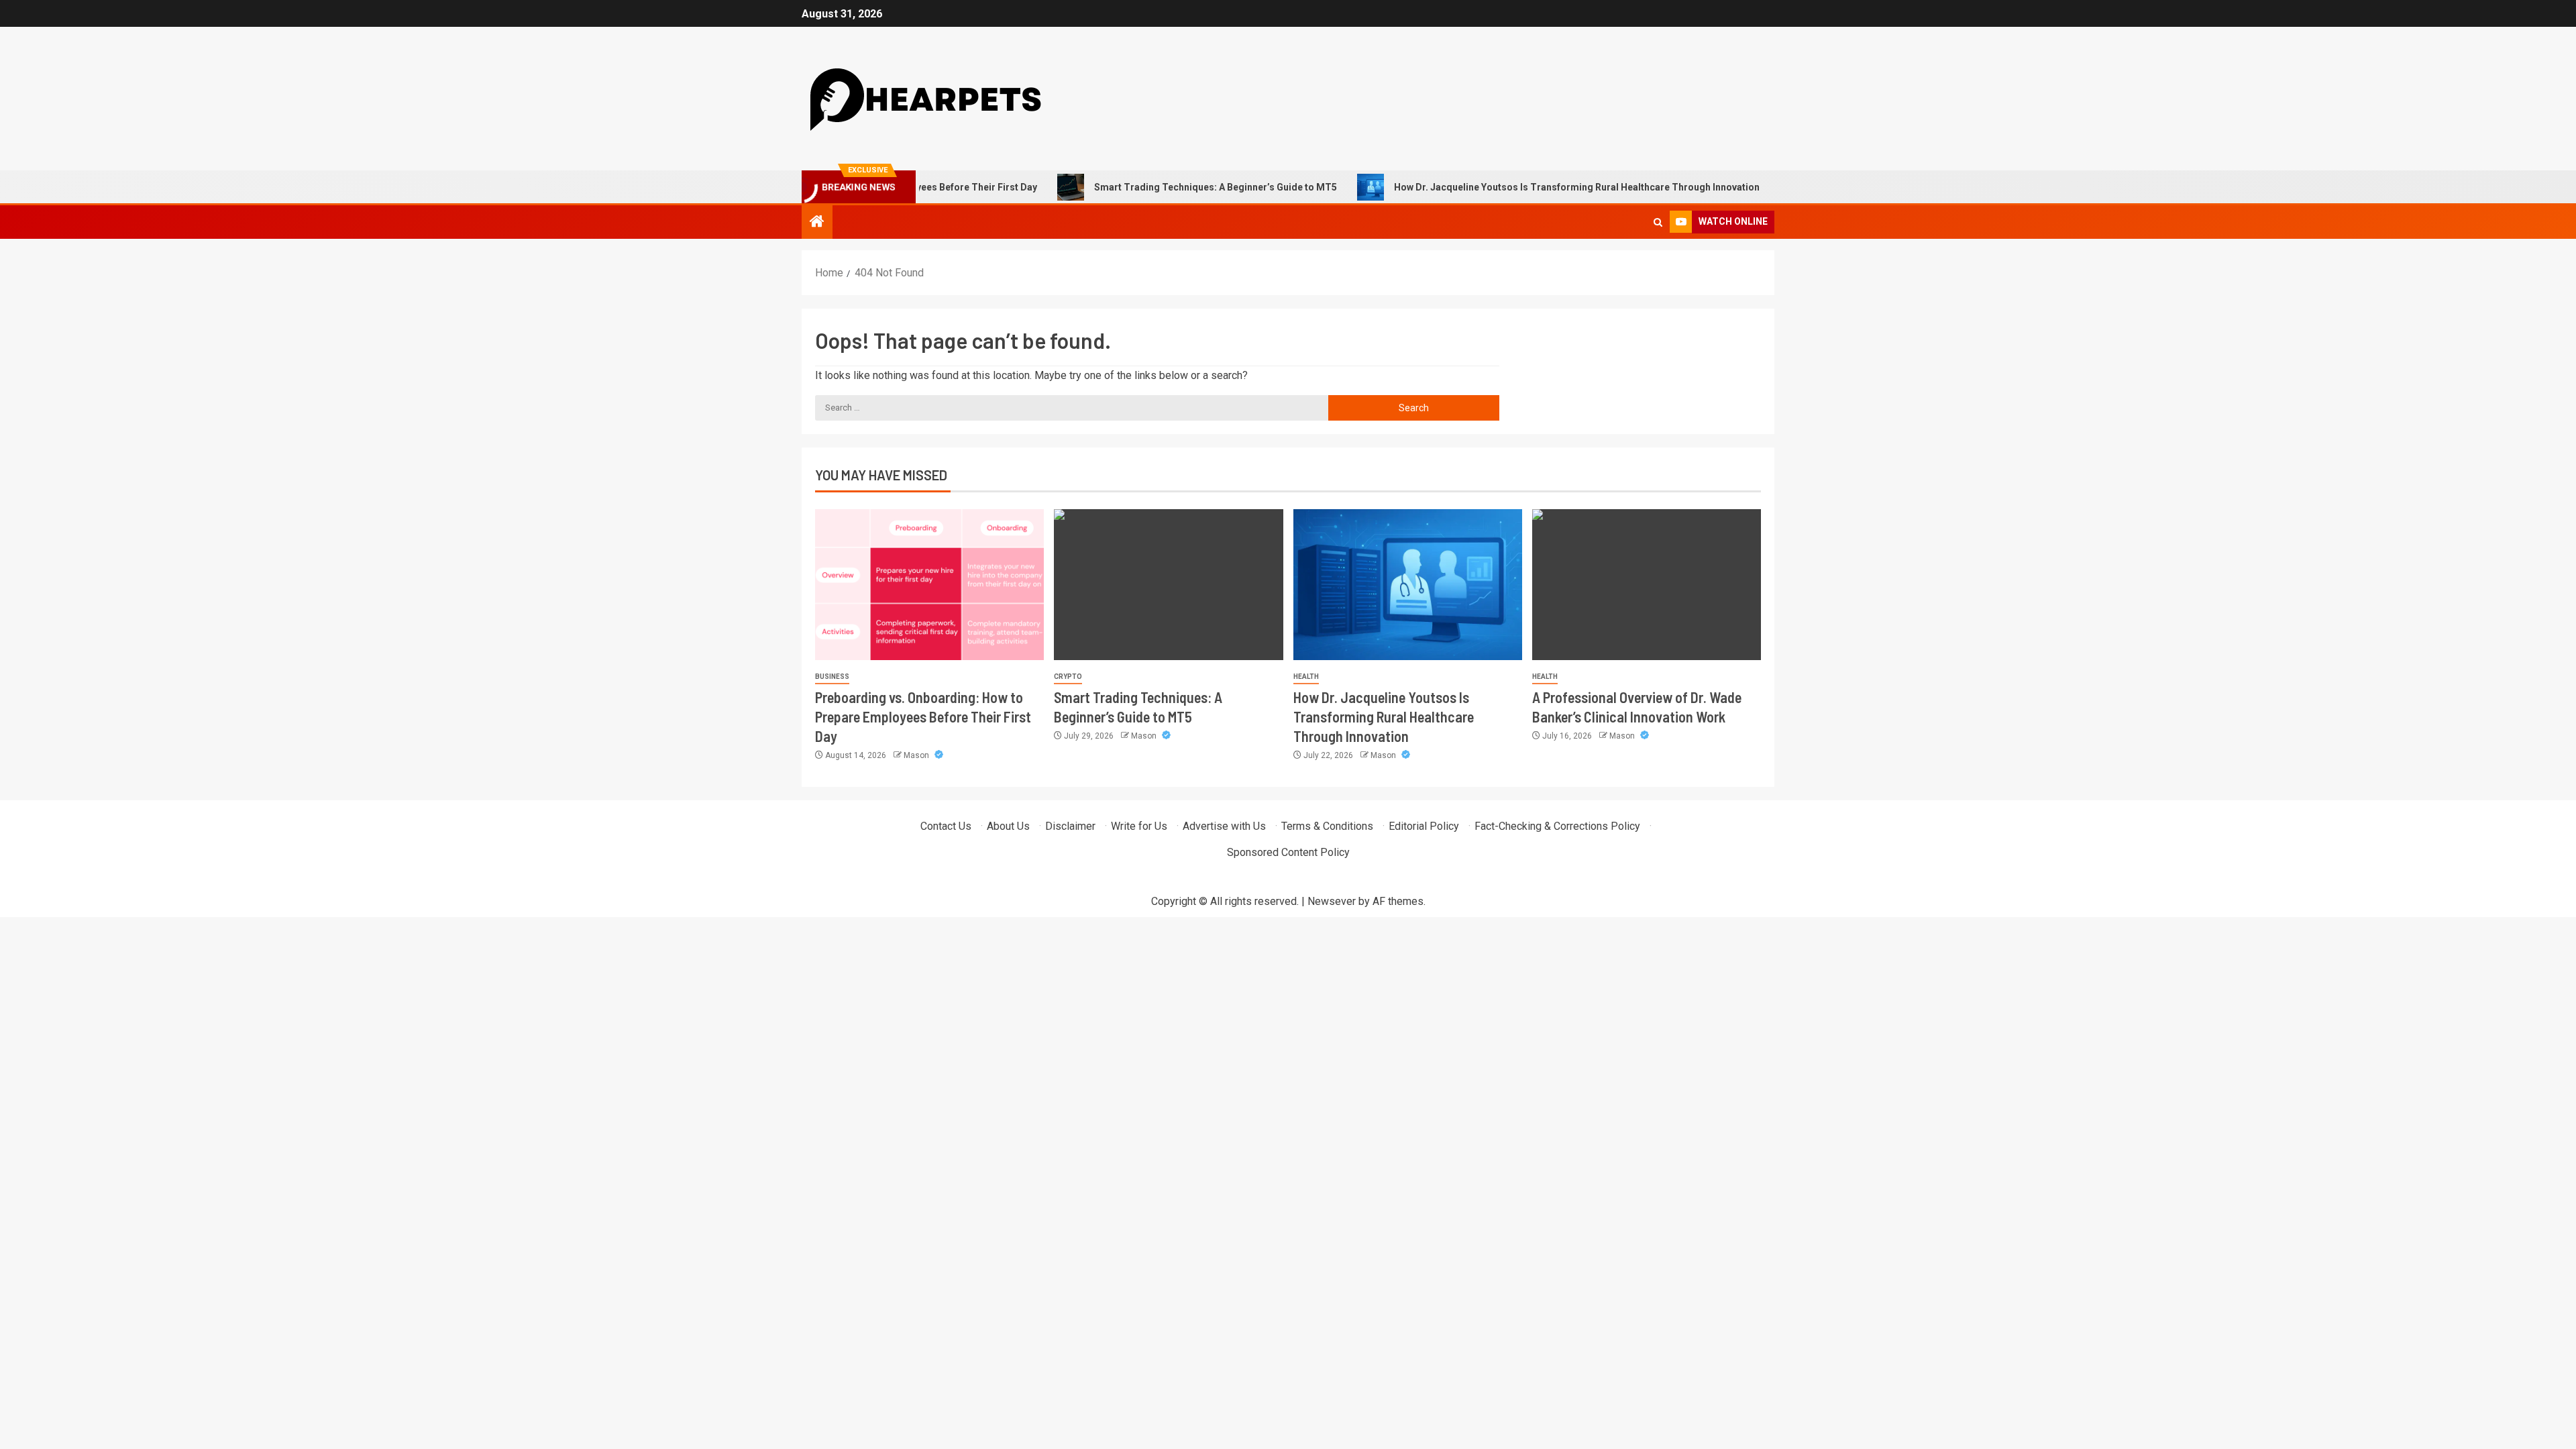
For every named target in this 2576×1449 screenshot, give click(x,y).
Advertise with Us (1224, 826)
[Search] (1658, 222)
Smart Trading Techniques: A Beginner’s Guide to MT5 (1159, 187)
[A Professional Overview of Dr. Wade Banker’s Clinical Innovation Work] (1647, 585)
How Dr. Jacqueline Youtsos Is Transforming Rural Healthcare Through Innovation (1520, 187)
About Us (1008, 826)
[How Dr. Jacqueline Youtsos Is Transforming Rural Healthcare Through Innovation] (1408, 585)
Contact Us (946, 826)
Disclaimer (1070, 826)
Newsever (1332, 901)
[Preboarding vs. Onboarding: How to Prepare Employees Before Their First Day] (929, 585)
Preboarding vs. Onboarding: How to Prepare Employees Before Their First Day (923, 717)
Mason (917, 755)
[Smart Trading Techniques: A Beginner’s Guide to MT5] (1168, 585)
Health (1306, 677)
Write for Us (1139, 826)
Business (832, 677)
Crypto (1068, 677)
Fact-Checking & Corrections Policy (1557, 826)
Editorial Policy (1424, 826)
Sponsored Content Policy (1288, 852)
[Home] (817, 223)
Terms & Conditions (1327, 826)
